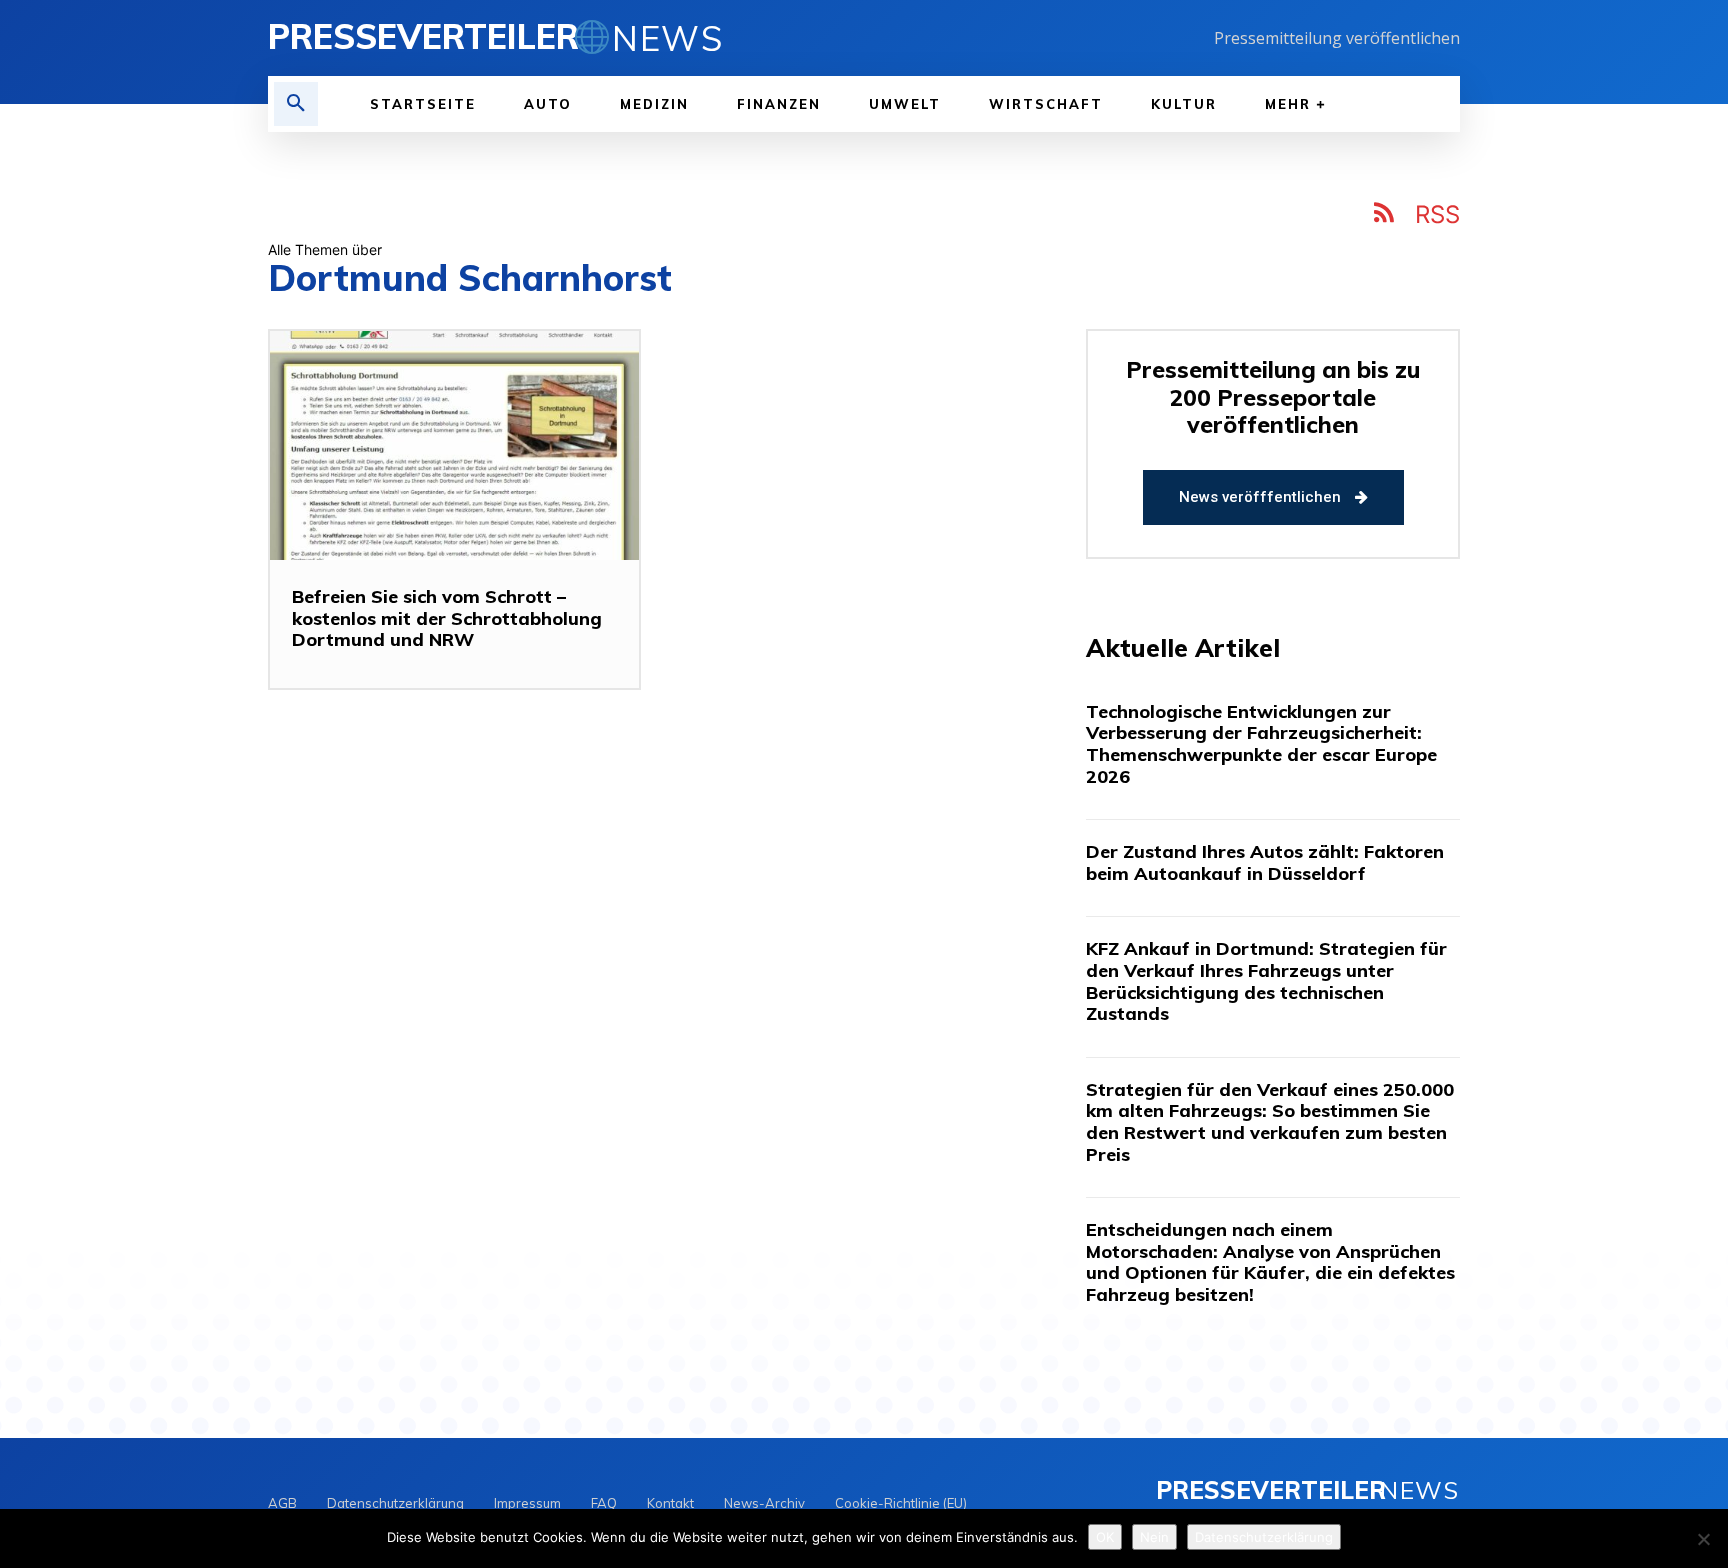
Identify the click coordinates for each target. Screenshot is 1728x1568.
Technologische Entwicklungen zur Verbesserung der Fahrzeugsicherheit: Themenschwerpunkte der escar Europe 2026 (1261, 744)
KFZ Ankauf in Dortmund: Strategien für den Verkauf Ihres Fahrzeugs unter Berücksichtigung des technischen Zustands (1266, 981)
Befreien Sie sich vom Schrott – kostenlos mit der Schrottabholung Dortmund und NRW (447, 618)
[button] (296, 104)
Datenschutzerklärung (1264, 1537)
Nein (1154, 1537)
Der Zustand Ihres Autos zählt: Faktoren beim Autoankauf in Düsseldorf (1265, 862)
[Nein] (1703, 1539)
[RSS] (1385, 216)
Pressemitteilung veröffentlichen (1337, 38)
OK (1105, 1537)
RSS (1437, 214)
